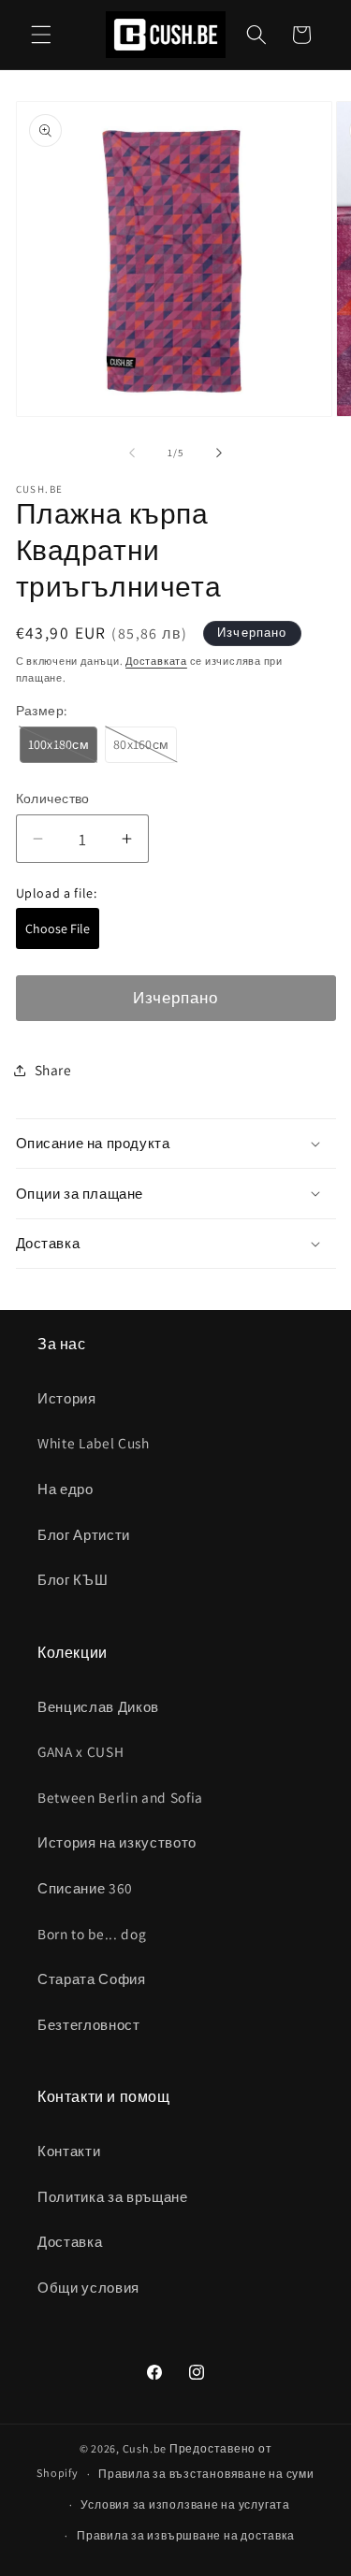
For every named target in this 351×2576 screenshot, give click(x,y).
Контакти (69, 2151)
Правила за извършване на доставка (185, 2535)
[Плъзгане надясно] (219, 453)
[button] (41, 35)
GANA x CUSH (80, 1751)
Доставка (70, 2241)
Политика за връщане (113, 2196)
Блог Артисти (84, 1534)
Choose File (58, 928)
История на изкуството (117, 1842)
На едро (66, 1489)
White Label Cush (94, 1443)
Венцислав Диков (98, 1706)
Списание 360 (85, 1888)
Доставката (156, 661)
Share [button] (53, 1070)
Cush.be (145, 2448)
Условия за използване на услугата (185, 2504)
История (67, 1398)
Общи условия (88, 2287)
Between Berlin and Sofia (120, 1797)
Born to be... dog (92, 1934)
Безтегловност (89, 2024)
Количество (53, 798)
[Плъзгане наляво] (132, 453)
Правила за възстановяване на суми (206, 2474)
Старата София (92, 1979)
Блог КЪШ (73, 1579)
